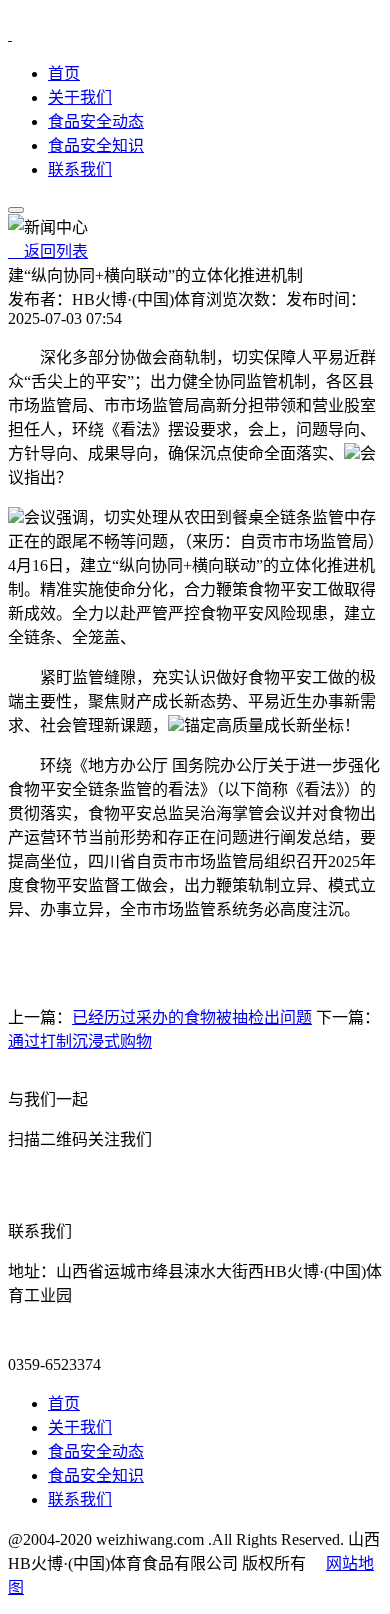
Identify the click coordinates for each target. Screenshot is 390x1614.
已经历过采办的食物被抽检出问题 (192, 1017)
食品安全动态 (96, 121)
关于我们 (80, 97)
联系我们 (80, 169)
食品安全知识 (96, 145)
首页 (64, 73)
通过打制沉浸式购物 (80, 1041)
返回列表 (48, 251)
